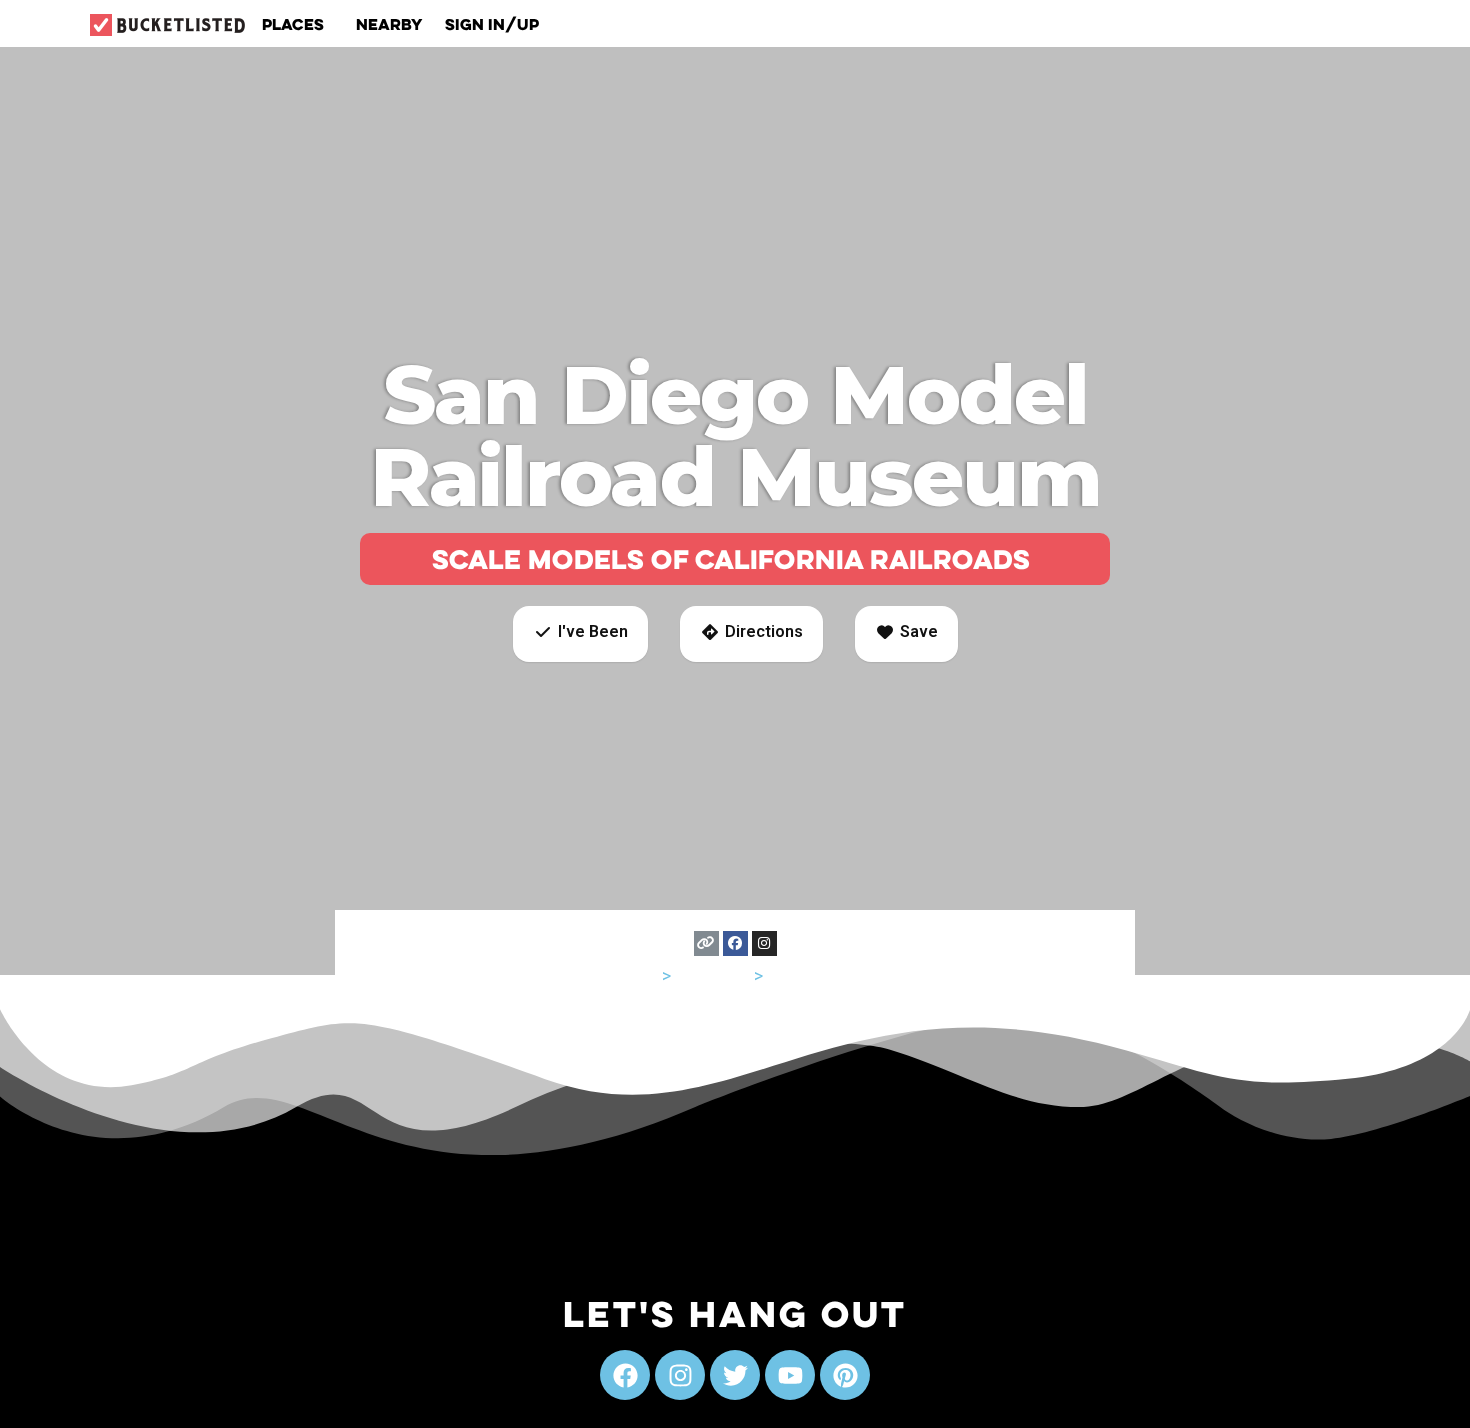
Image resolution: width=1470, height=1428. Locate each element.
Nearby (389, 24)
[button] (580, 634)
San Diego (806, 975)
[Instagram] (764, 943)
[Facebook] (735, 943)
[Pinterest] (845, 1375)
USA (641, 975)
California (712, 975)
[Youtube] (790, 1375)
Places (293, 24)
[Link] (706, 943)
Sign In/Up (492, 24)
